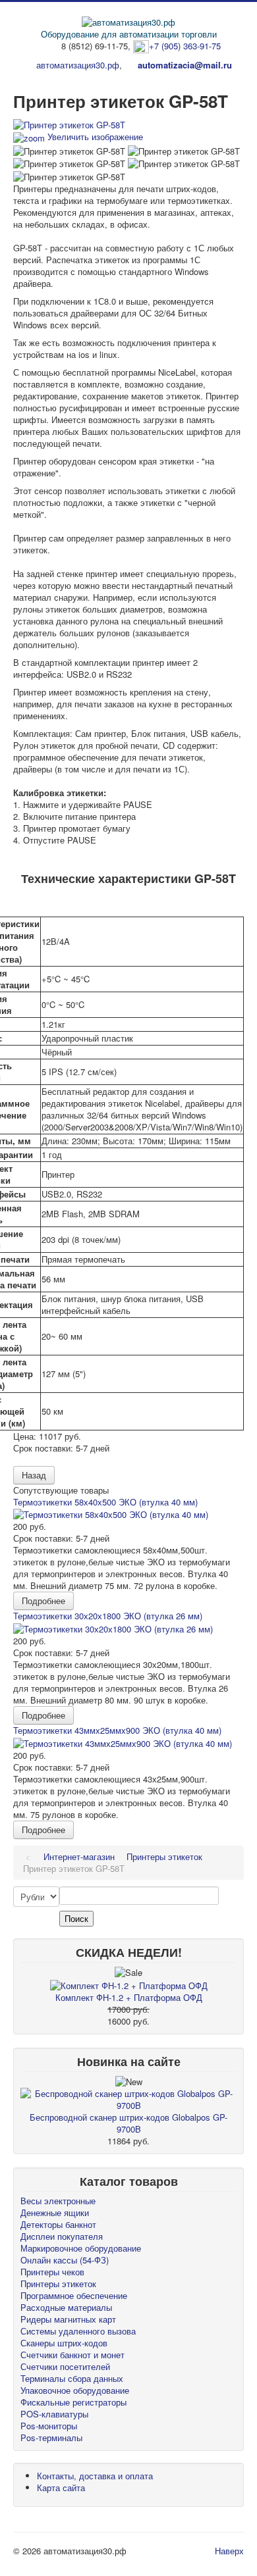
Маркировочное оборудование (81, 2248)
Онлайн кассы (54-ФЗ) (65, 2260)
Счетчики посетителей (65, 2366)
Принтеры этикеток (58, 2284)
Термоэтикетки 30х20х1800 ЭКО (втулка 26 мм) (108, 1616)
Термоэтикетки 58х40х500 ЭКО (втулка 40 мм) (105, 1502)
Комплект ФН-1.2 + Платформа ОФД (129, 1997)
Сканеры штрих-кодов (64, 2343)
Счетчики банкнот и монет (72, 2355)
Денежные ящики (55, 2212)
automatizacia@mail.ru (185, 65)
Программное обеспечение (74, 2295)
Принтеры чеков (52, 2272)
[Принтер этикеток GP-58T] (69, 151)
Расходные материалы (66, 2307)
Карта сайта (61, 2488)
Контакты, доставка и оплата (95, 2476)
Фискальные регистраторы (73, 2402)
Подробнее (43, 1601)
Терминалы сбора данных (72, 2378)
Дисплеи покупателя (62, 2236)
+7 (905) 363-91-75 (185, 46)
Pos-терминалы (51, 2437)
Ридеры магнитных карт (68, 2319)
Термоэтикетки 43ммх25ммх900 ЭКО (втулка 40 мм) (117, 1730)
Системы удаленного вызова (78, 2331)
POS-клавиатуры (54, 2414)
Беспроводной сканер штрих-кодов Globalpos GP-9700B (128, 2123)
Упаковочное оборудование (75, 2390)
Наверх (229, 2551)
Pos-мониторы (49, 2426)
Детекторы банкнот (58, 2224)
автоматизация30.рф (78, 65)
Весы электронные (58, 2201)
